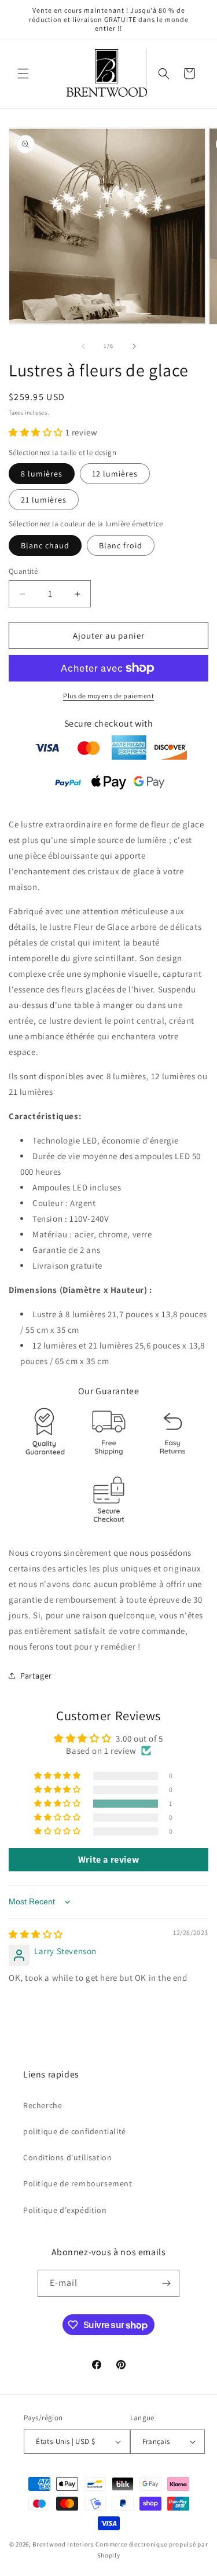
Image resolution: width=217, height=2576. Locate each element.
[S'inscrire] (166, 2283)
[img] (36, 1934)
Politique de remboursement (78, 2183)
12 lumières (115, 474)
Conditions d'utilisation (67, 2157)
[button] (23, 74)
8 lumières (42, 474)
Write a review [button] (108, 1859)
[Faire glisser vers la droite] (134, 346)
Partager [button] (36, 1676)
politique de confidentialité (75, 2131)
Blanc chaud (45, 545)
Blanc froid (121, 545)
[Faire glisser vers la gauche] (83, 346)
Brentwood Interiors (63, 2544)
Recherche (43, 2105)
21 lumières (44, 500)
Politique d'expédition (65, 2210)
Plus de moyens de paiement (108, 696)
